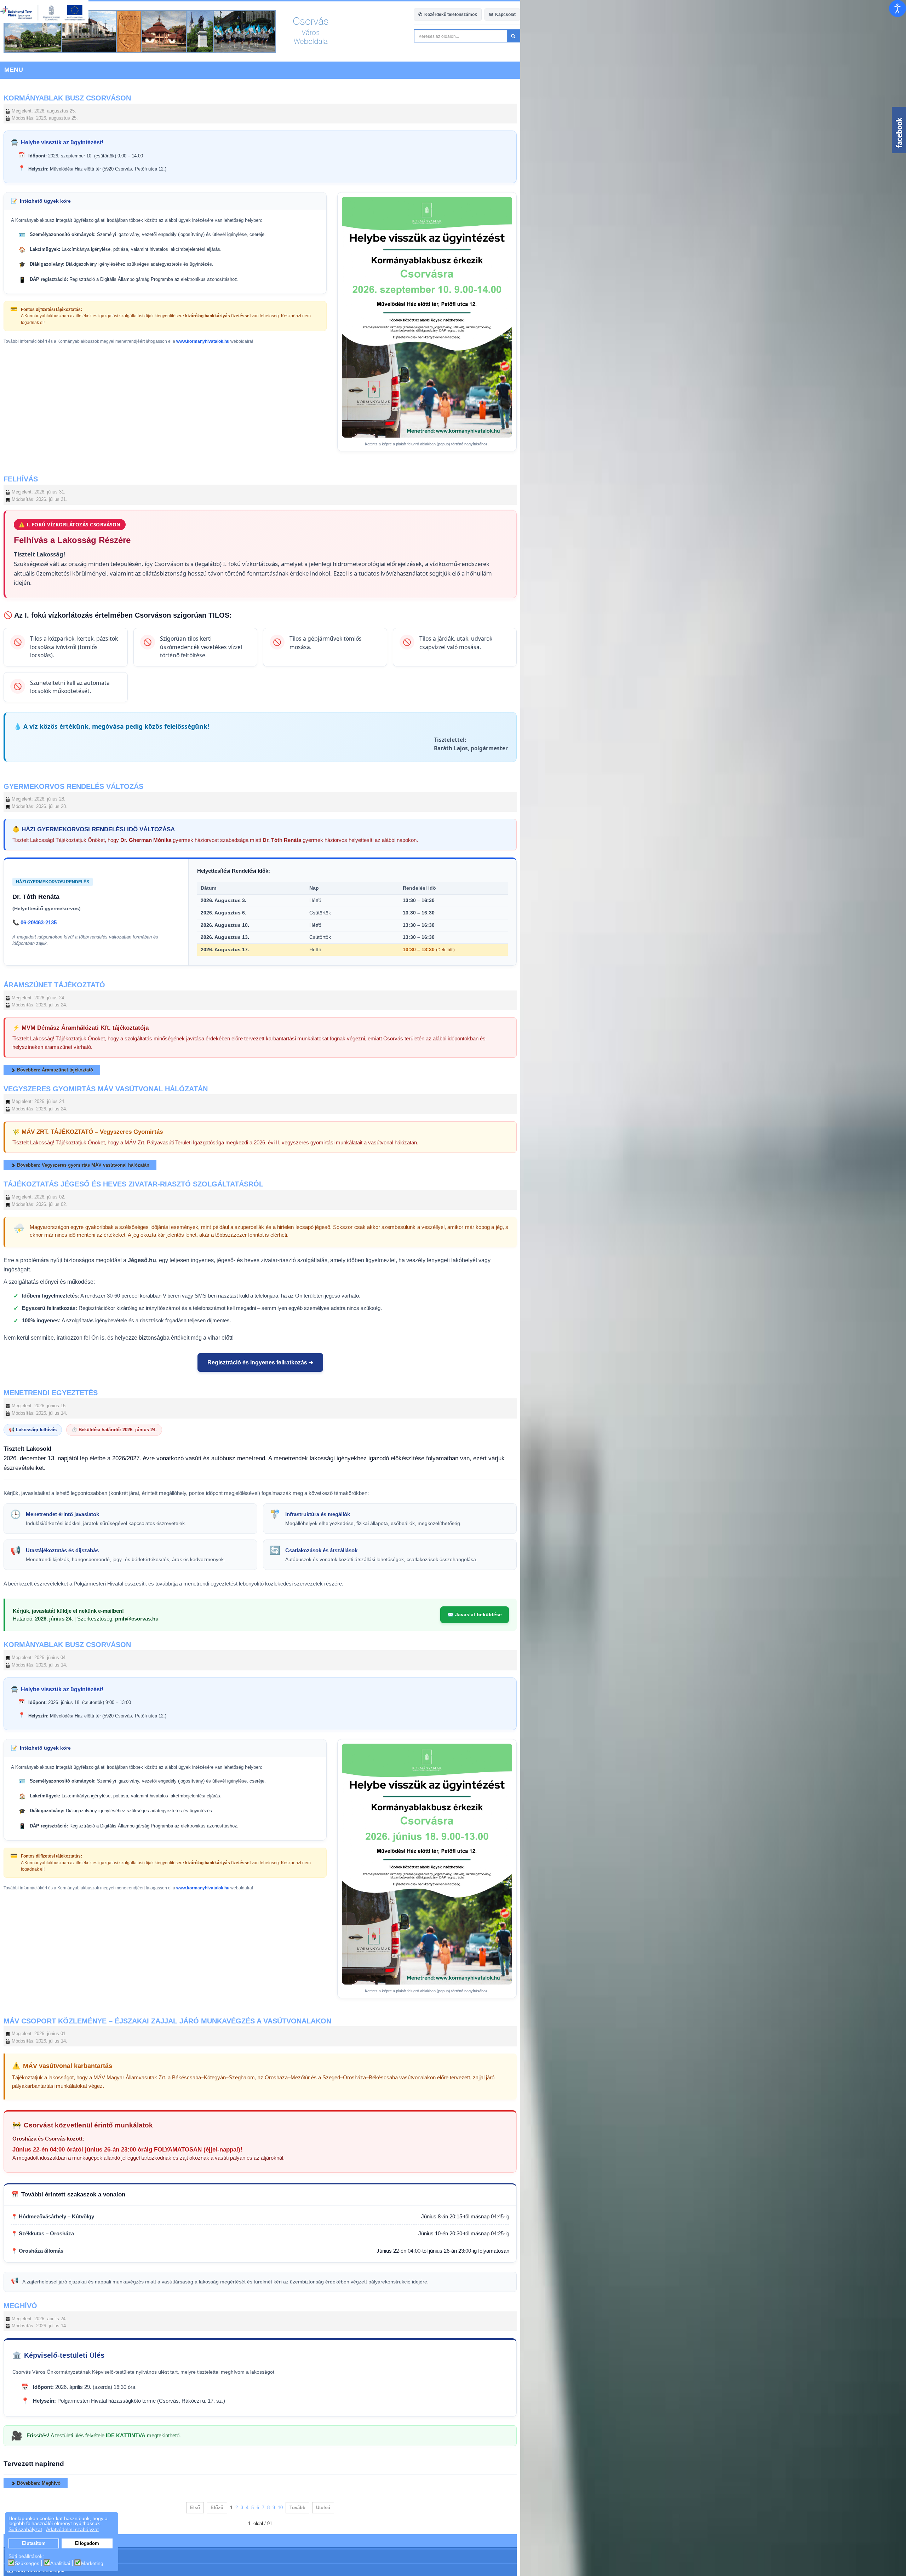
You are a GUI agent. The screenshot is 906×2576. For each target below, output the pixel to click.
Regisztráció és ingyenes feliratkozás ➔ (453, 1474)
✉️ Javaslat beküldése (860, 1717)
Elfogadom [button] (87, 2543)
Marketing (92, 2563)
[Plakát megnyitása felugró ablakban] (745, 412)
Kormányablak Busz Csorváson (67, 98)
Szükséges (27, 2563)
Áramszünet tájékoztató (54, 1122)
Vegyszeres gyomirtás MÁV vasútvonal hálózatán (106, 1217)
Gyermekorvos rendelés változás (73, 924)
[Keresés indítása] (899, 36)
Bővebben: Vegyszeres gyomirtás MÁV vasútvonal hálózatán (82, 1294)
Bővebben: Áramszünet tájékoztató (54, 1198)
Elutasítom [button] (34, 2543)
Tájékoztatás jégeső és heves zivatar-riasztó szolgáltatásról (133, 1313)
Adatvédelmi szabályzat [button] (72, 2529)
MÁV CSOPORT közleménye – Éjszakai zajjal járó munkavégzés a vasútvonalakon (167, 2314)
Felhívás (21, 670)
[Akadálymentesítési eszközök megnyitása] (898, 8)
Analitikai (60, 2563)
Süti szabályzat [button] (25, 2529)
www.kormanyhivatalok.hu (203, 335)
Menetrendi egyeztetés (51, 1504)
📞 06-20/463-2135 (35, 1063)
